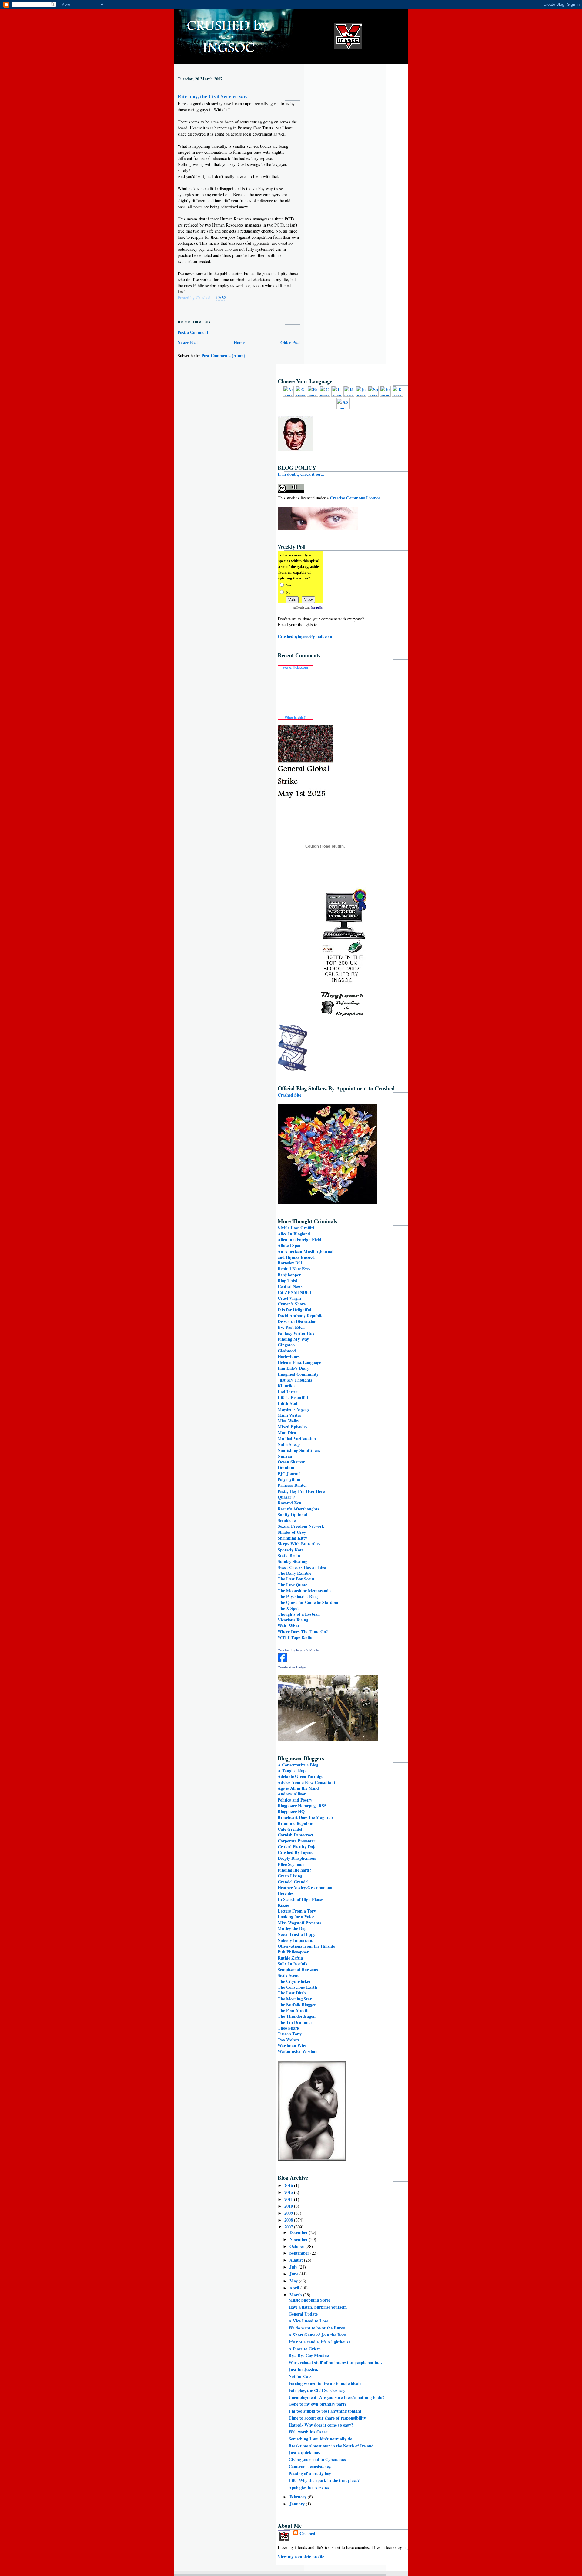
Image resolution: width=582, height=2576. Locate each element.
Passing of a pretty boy (310, 2473)
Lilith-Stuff (288, 1403)
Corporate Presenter (296, 1841)
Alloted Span (290, 1245)
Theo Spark (289, 2028)
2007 (289, 2227)
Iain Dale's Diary (293, 1368)
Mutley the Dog (292, 1928)
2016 (289, 2185)
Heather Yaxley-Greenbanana (305, 1887)
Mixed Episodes (293, 1427)
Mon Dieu (287, 1433)
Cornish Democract (296, 1835)
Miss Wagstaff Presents (299, 1923)
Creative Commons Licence (355, 498)
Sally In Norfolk (293, 1964)
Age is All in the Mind (298, 1788)
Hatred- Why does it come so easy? (321, 2425)
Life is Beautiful (293, 1397)
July (294, 2267)
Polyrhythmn (290, 1479)
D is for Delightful (294, 1310)
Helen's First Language (299, 1362)
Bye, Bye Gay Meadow (309, 2355)
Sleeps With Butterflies (299, 1544)
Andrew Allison (292, 1794)
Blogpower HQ (291, 1811)
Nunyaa (285, 1456)
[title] (283, 1661)
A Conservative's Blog (298, 1765)
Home (239, 343)
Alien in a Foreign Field (299, 1239)
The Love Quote (292, 1585)
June (294, 2274)
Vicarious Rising (293, 1620)
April (295, 2288)
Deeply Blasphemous (297, 1858)
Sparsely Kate (291, 1550)
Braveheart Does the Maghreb (305, 1817)
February (299, 2497)
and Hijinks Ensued (296, 1257)
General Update (303, 2314)
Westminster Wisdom (298, 2051)
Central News (290, 1286)
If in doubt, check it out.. (301, 474)
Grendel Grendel (293, 1882)
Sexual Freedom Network (301, 1526)
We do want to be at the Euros (317, 2328)
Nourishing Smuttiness (299, 1450)
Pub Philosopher (293, 1952)
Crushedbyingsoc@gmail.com (305, 636)
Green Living (290, 1876)
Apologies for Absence (309, 2487)
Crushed (307, 2533)
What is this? (295, 717)
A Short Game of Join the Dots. (318, 2335)
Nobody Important (295, 1940)
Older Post (290, 343)
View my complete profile (301, 2556)
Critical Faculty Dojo (297, 1847)
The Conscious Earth (297, 1987)
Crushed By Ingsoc (295, 1852)
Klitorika (286, 1386)
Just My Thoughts (295, 1380)
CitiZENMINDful (294, 1292)
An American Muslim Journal (306, 1251)
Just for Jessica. (303, 2369)
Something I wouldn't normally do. (321, 2439)
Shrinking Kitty (292, 1538)
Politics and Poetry (295, 1800)
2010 (289, 2206)
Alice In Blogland (294, 1234)
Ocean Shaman (292, 1462)
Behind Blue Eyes (294, 1269)
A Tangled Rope (293, 1770)
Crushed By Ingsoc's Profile (298, 1650)
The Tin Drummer (295, 2022)
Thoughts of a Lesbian (299, 1614)
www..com (296, 667)
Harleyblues (289, 1357)
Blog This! (288, 1280)
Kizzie (283, 1905)
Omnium (286, 1468)
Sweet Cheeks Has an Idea (302, 1567)
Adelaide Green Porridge (300, 1776)
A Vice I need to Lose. (309, 2321)
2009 (289, 2213)
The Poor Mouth (293, 2010)
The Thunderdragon (297, 2016)
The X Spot (288, 1608)
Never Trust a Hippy (296, 1934)
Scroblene (287, 1520)
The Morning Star (295, 1999)
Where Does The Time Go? (303, 1632)
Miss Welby (288, 1421)
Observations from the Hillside (306, 1946)
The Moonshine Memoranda (304, 1591)
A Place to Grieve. (305, 2349)
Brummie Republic (295, 1823)
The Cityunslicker (294, 1981)
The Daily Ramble (294, 1573)
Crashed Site (289, 1095)
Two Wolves (288, 2040)
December (299, 2232)
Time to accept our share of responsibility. (328, 2418)
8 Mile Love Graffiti (296, 1228)
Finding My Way (293, 1339)
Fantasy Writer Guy (296, 1333)
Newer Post (188, 343)
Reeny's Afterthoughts (298, 1509)
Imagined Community (298, 1374)
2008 (289, 2220)
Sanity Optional (292, 1515)
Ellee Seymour (291, 1864)
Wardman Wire (292, 2045)
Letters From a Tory (297, 1911)
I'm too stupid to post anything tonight (325, 2411)
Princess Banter (292, 1485)
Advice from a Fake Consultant (306, 1782)
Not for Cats (300, 2376)
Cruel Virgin (289, 1298)
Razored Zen (289, 1503)
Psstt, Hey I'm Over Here (301, 1491)
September (300, 2253)
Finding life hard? (294, 1870)
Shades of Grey (292, 1532)
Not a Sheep (289, 1444)
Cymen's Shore (292, 1304)
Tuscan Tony (290, 2034)
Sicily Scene (288, 1975)
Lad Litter (288, 1392)
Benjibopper (289, 1275)
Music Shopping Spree (309, 2300)
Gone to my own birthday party (318, 2404)
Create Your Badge (292, 1667)
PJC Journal (289, 1474)
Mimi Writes (289, 1415)
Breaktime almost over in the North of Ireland (331, 2446)
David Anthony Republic (300, 1316)
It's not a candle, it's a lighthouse (319, 2342)
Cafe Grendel (290, 1829)
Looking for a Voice (296, 1917)
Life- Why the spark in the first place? (324, 2480)
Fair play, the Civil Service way (213, 96)
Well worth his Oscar (308, 2432)
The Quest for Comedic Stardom (308, 1602)
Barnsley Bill (290, 1263)
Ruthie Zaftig (290, 1958)
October (298, 2246)
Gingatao (286, 1345)
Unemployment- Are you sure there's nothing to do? (336, 2397)
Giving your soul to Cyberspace (318, 2459)
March (296, 2295)
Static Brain (289, 1555)
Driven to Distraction (297, 1321)
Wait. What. (289, 1626)
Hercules (286, 1893)
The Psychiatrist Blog (298, 1596)
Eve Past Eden (291, 1327)
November (299, 2239)
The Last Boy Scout (296, 1579)
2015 (289, 2192)
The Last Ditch (292, 1993)
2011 (289, 2199)
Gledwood (287, 1351)
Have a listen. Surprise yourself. (318, 2307)
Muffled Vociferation (297, 1438)
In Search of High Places (301, 1899)
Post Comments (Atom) (223, 356)
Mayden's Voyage (294, 1409)
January (298, 2504)
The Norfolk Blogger (297, 2005)
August (297, 2260)
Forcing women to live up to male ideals (325, 2383)
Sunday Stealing (293, 1561)
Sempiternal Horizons (298, 1969)
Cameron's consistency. (310, 2466)
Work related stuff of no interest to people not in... (335, 2362)
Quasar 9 (286, 1497)
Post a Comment (193, 332)
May (294, 2281)
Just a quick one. (304, 2452)
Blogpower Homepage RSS (302, 1806)
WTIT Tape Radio (295, 1637)
